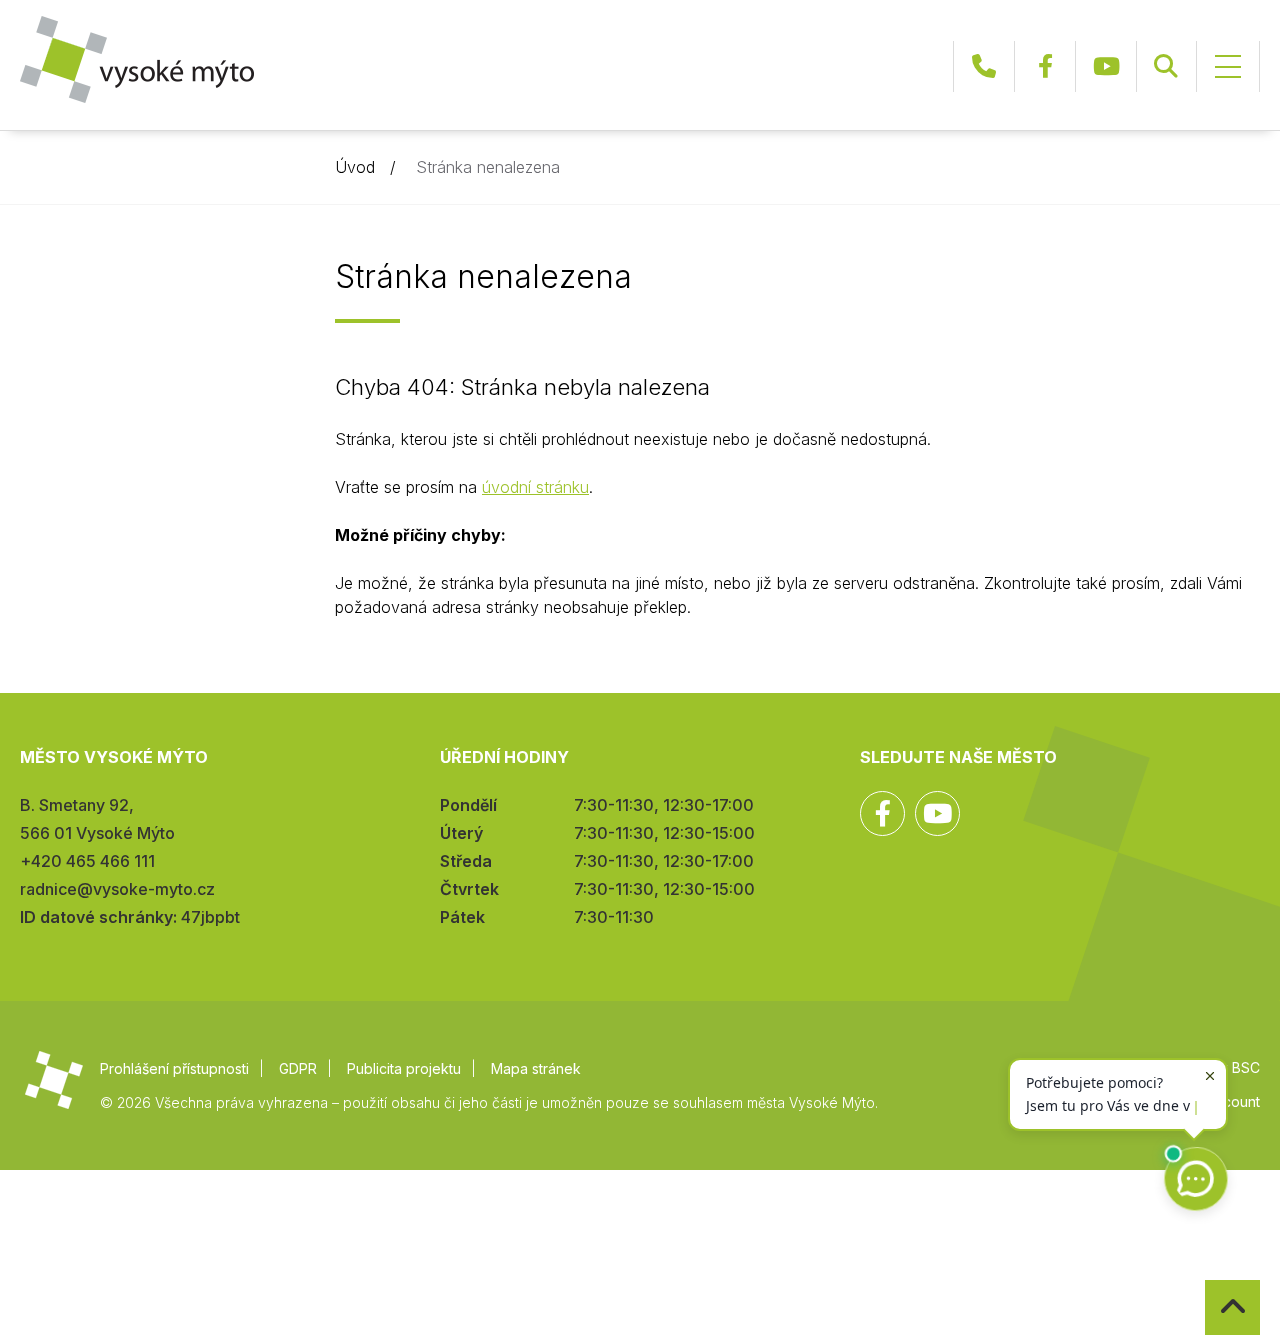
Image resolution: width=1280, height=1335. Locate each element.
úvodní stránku (535, 487)
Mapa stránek (536, 1068)
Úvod (355, 167)
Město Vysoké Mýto (137, 59)
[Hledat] (1166, 66)
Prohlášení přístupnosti (174, 1068)
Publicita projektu (404, 1068)
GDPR (298, 1068)
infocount (1229, 1101)
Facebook (1045, 66)
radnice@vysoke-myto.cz (117, 889)
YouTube (1106, 66)
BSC (1246, 1067)
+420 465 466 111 (984, 66)
